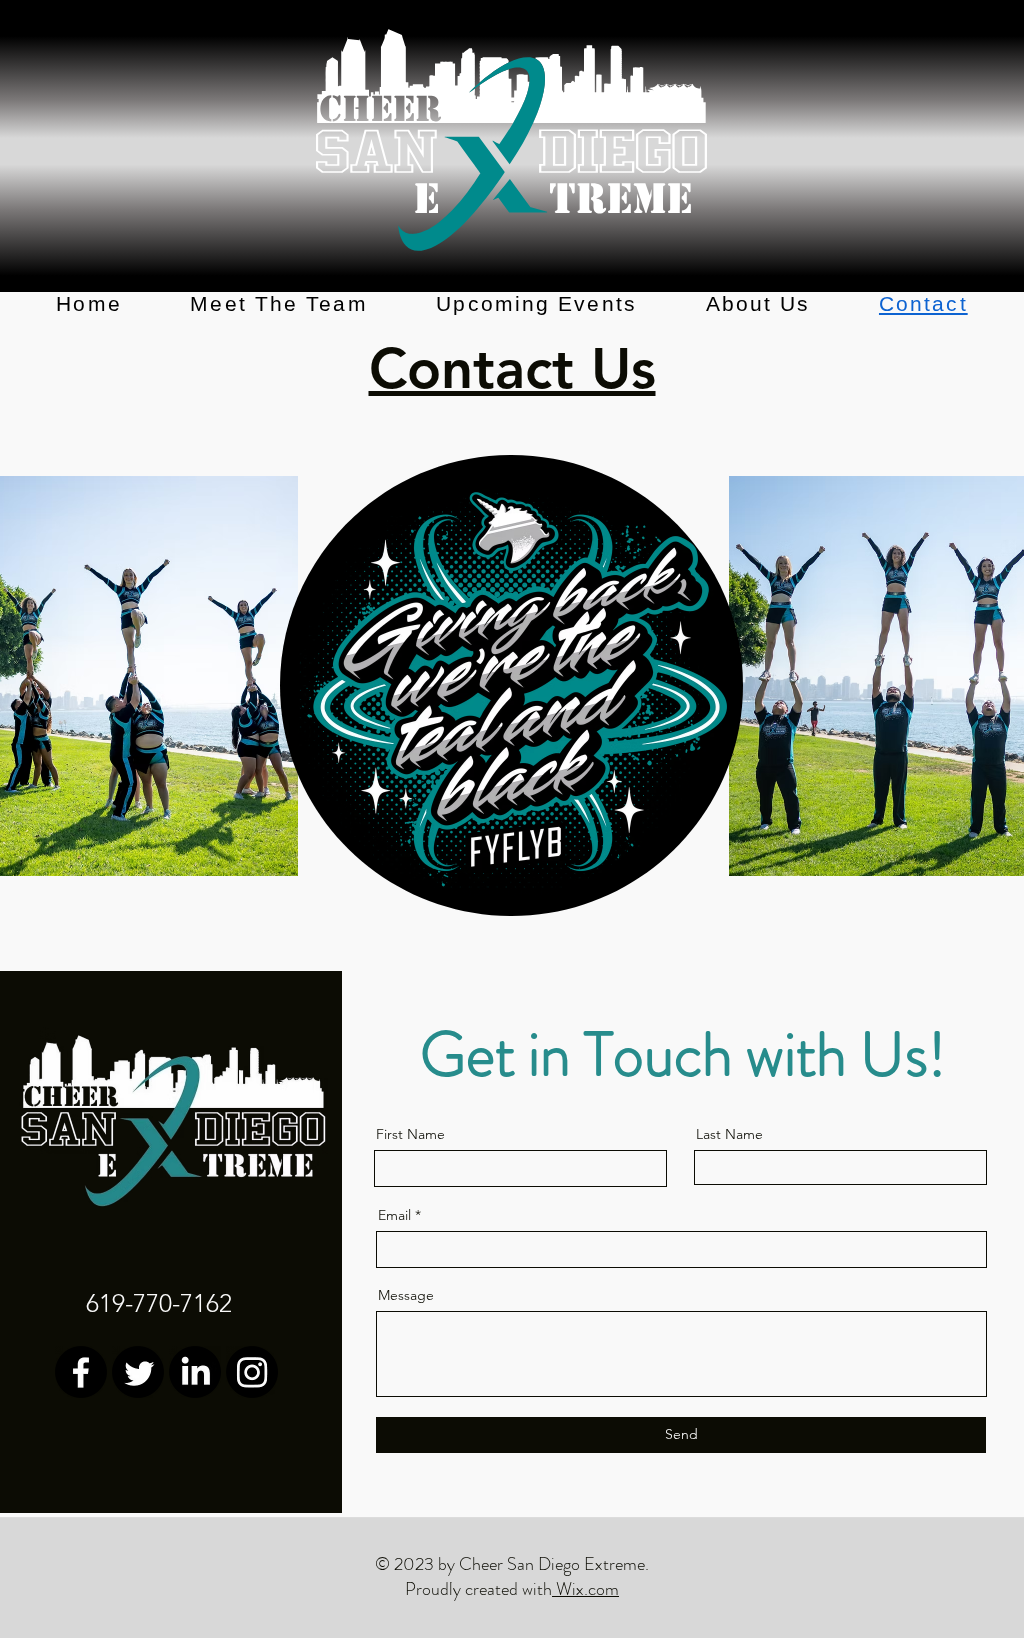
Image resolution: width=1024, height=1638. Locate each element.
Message (406, 1295)
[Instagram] (252, 1372)
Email (394, 1215)
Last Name (729, 1134)
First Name (410, 1134)
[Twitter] (138, 1372)
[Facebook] (81, 1372)
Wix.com (585, 1589)
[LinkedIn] (195, 1372)
